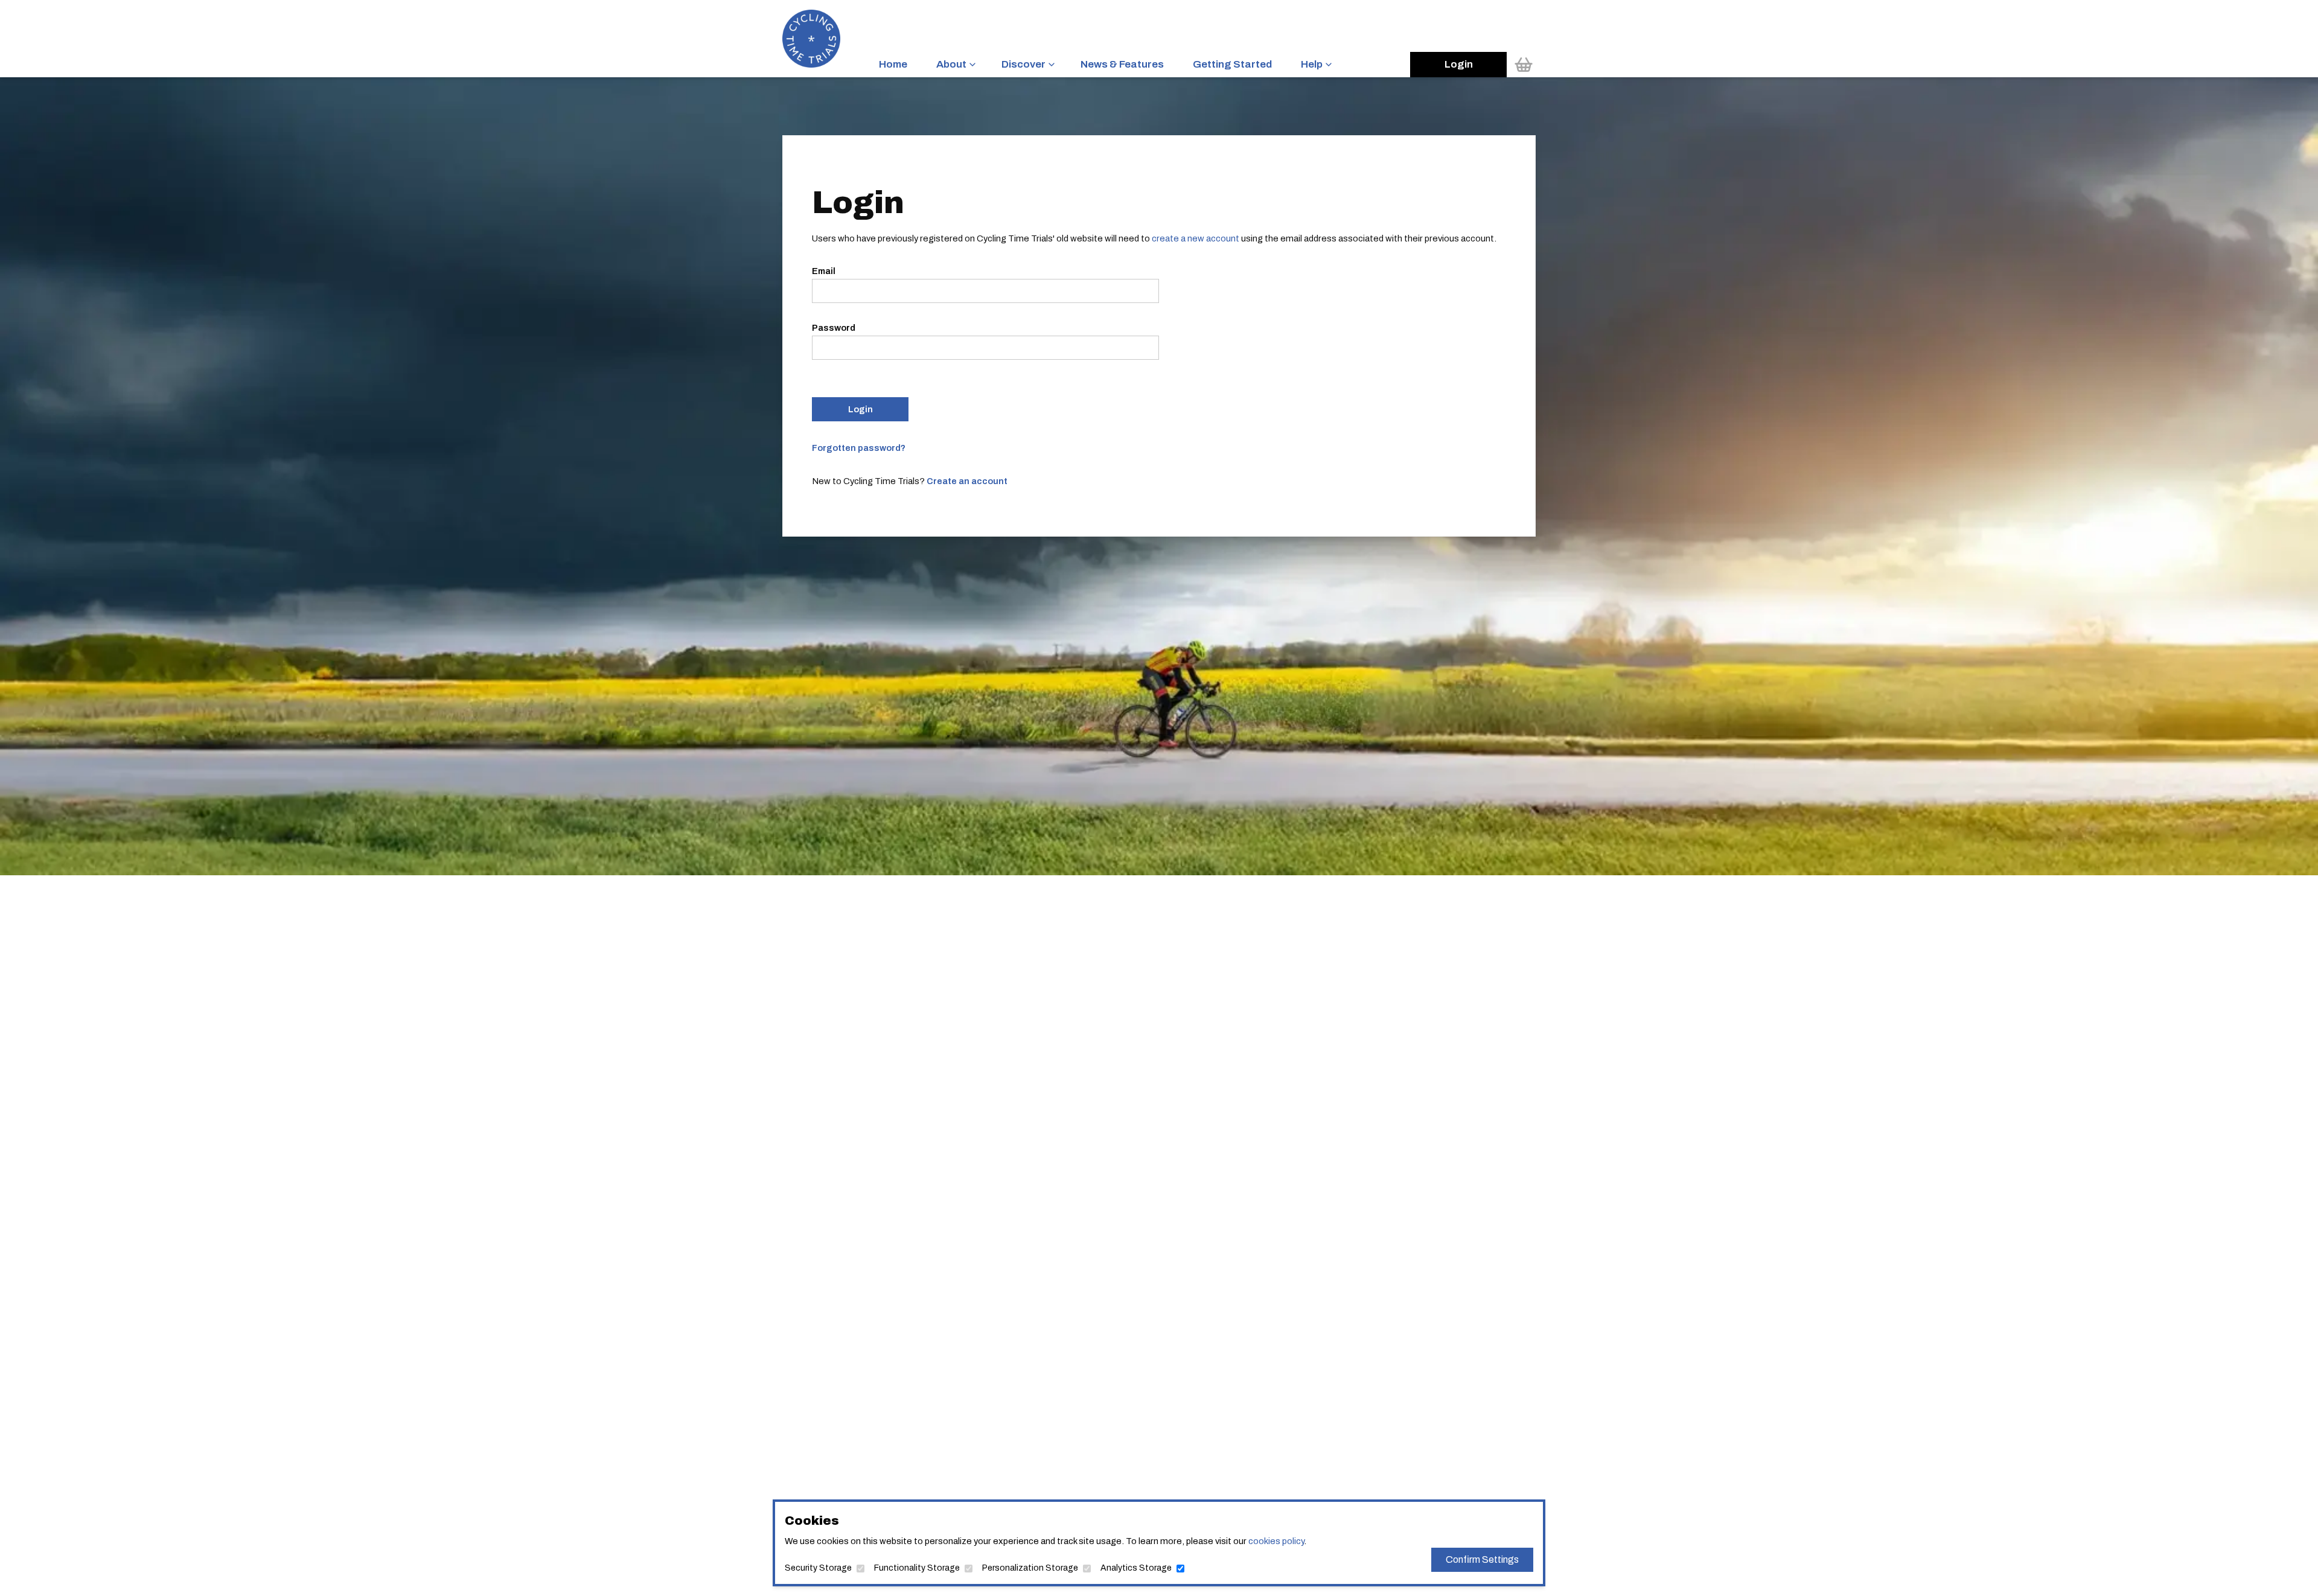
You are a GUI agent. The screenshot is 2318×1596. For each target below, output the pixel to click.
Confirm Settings (1482, 1559)
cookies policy (1276, 1541)
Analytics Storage (1136, 1568)
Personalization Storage (1030, 1568)
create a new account (1196, 238)
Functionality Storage (917, 1568)
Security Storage (818, 1568)
